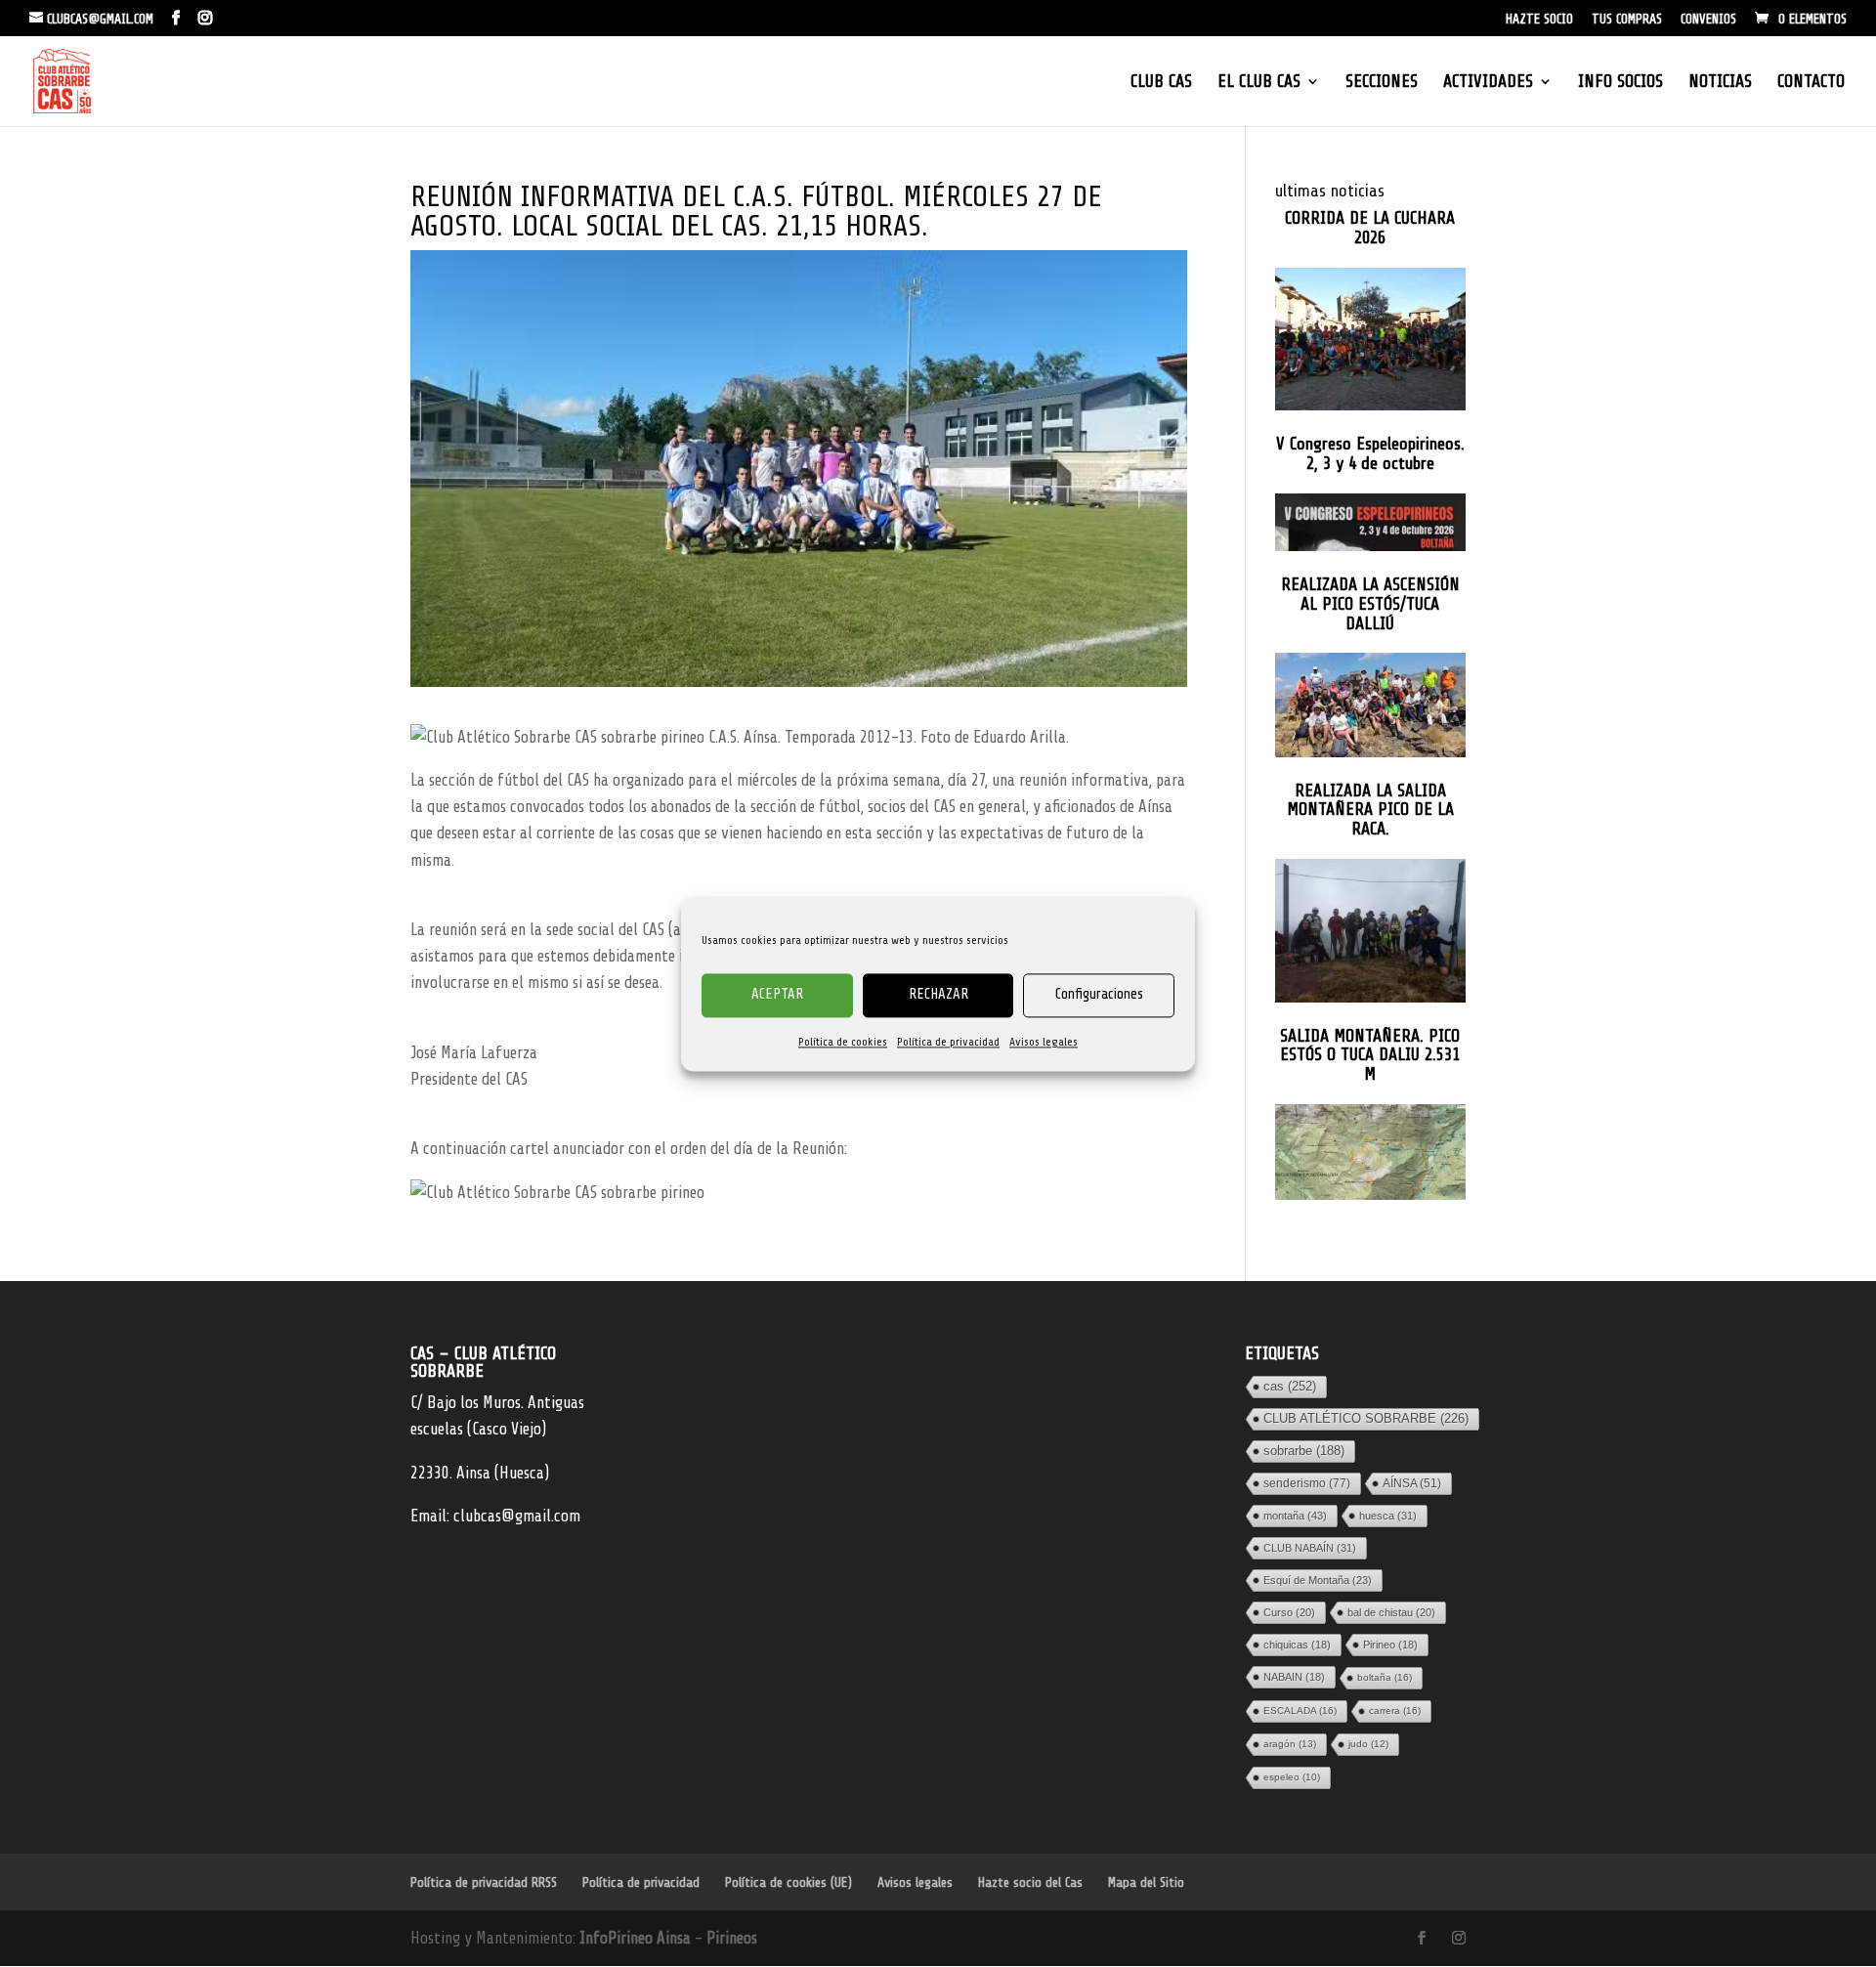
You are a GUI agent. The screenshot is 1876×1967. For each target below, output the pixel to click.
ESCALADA (1300, 1710)
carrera (1395, 1710)
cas (1290, 1386)
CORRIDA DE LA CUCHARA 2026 (1370, 228)
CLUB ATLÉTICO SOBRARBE (1366, 1418)
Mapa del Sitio (1146, 1882)
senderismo (1307, 1483)
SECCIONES (1382, 83)
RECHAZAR (938, 994)
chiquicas (1297, 1645)
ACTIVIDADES (1488, 83)
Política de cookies (843, 1042)
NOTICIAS (1720, 83)
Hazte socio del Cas (1030, 1882)
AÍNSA (1412, 1483)
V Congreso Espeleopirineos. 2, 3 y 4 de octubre (1370, 454)
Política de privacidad (948, 1042)
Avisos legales (1044, 1042)
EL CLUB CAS (1259, 83)
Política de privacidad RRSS (484, 1882)
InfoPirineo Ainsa (637, 1938)
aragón (1290, 1744)
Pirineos (732, 1938)
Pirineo (1390, 1645)
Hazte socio (1539, 20)
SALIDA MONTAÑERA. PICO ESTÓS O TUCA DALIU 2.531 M (1370, 1056)
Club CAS (1161, 83)
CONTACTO (1811, 83)
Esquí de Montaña (1318, 1580)
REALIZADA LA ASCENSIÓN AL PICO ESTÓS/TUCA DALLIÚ (1370, 604)
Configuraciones (1099, 994)
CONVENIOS (1708, 20)
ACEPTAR (777, 994)
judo (1368, 1744)
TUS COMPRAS (1627, 20)
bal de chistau (1391, 1612)
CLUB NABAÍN (1310, 1548)
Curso (1289, 1612)
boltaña (1385, 1677)
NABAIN (1294, 1677)
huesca (1388, 1516)
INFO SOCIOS (1620, 83)
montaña (1295, 1516)
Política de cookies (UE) (789, 1882)
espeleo (1292, 1777)
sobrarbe (1304, 1451)
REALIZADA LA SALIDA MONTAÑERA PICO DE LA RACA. (1370, 811)
